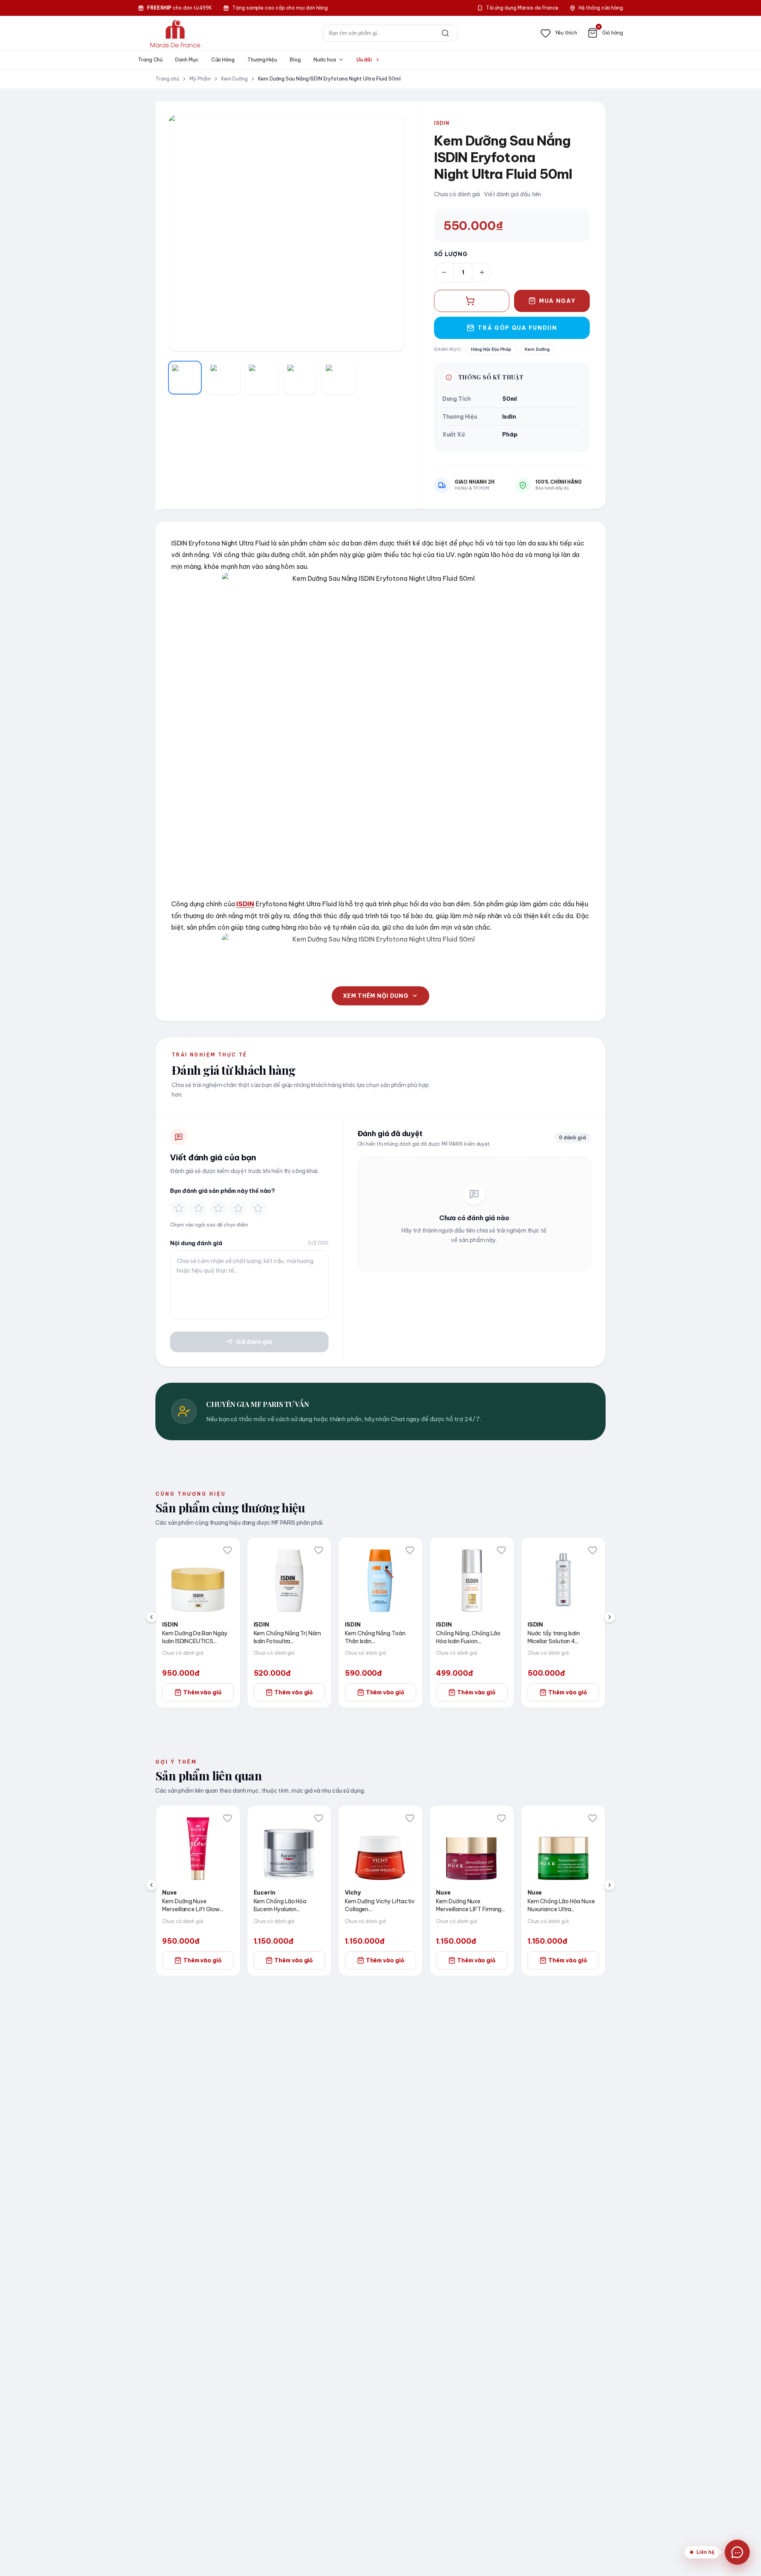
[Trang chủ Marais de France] (175, 33)
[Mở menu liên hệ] (737, 2552)
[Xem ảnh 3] (262, 378)
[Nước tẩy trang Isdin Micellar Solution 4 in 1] (472, 1579)
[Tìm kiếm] (446, 33)
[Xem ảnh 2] (223, 378)
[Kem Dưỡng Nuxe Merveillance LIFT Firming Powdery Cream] (380, 1847)
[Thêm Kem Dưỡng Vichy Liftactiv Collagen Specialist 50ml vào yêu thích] (318, 1818)
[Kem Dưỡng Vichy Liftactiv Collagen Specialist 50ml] (289, 1847)
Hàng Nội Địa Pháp (491, 349)
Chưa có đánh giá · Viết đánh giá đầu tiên (488, 194)
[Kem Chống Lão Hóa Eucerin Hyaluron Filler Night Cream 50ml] (198, 1847)
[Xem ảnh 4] (300, 378)
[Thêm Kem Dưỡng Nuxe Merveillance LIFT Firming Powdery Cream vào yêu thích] (410, 1818)
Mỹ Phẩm (200, 79)
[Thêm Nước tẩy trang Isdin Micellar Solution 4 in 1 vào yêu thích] (501, 1550)
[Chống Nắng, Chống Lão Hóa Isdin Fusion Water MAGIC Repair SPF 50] (380, 1579)
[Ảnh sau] (390, 233)
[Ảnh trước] (183, 233)
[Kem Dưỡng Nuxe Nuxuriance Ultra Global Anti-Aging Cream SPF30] (563, 1847)
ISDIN (442, 123)
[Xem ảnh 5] (339, 378)
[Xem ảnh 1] (185, 378)
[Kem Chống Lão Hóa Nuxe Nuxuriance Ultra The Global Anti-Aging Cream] (472, 1847)
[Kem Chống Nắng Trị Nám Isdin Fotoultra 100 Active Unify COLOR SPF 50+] (198, 1579)
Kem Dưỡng (234, 79)
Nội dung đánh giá (196, 1243)
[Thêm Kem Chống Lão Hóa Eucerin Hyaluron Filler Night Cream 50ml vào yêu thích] (227, 1818)
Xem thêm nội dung (376, 996)
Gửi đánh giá (254, 1342)
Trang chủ (167, 79)
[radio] (179, 1208)
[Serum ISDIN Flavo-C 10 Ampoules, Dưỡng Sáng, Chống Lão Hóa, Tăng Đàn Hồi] (563, 1579)
